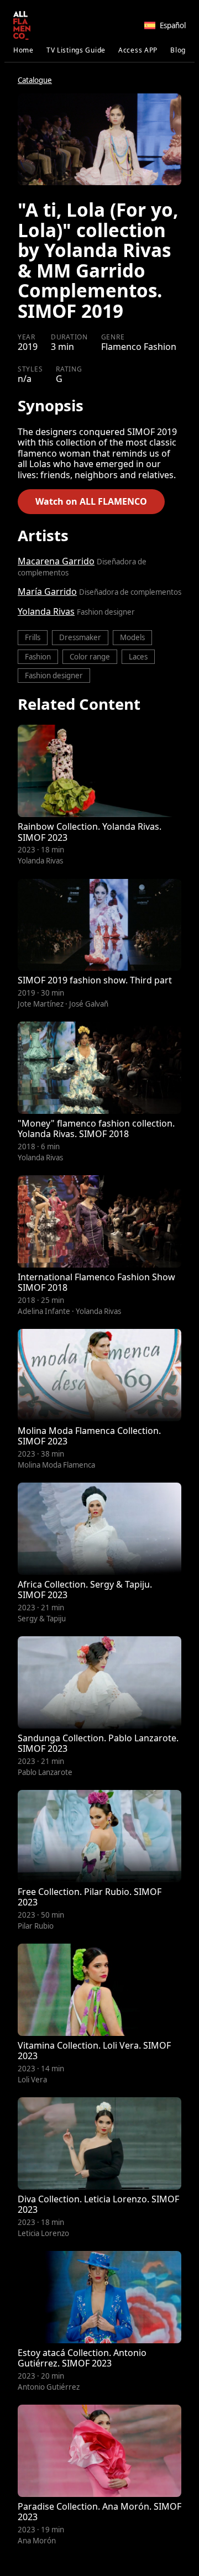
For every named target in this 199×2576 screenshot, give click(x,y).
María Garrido (47, 591)
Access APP (138, 50)
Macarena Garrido (56, 561)
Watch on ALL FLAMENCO (91, 501)
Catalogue (35, 80)
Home (23, 50)
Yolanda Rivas (46, 611)
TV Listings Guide (76, 50)
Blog (178, 50)
